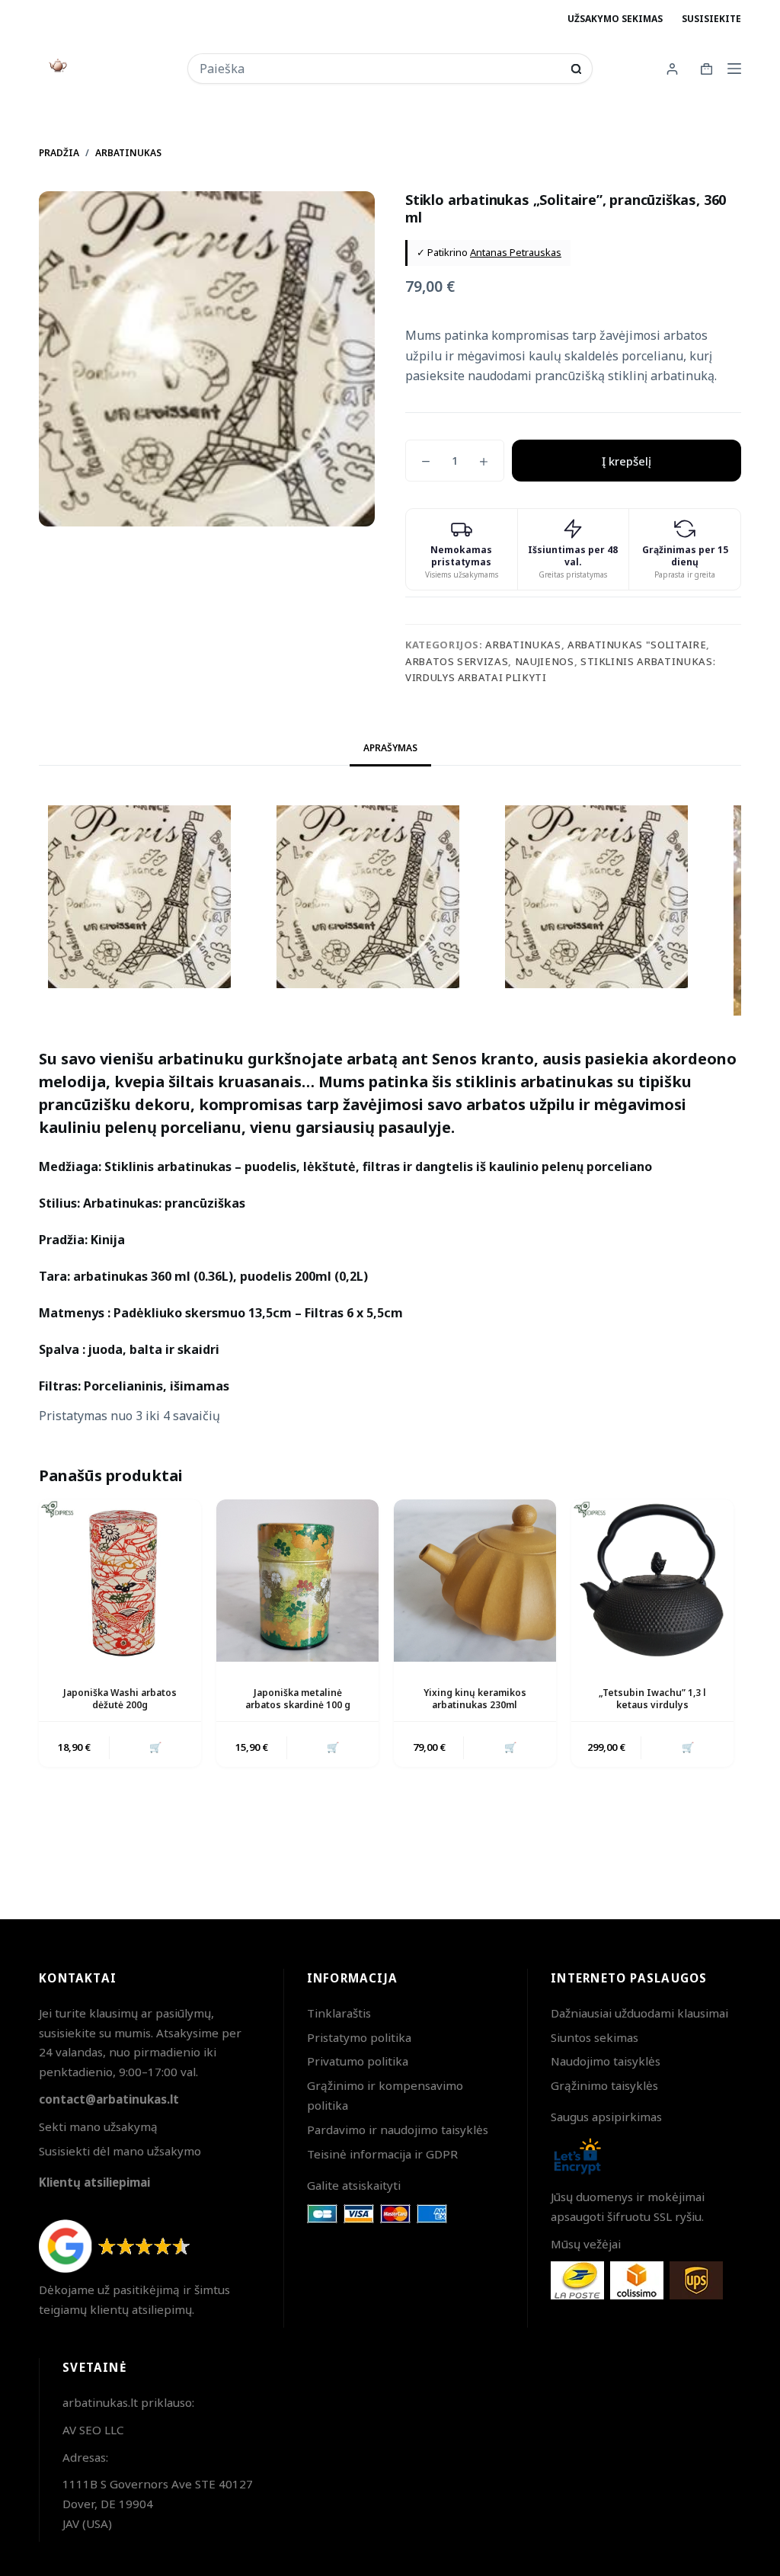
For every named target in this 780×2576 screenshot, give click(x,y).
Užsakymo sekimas (615, 19)
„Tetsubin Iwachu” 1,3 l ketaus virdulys (652, 1699)
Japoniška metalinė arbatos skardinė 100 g (298, 1699)
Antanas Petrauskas (516, 252)
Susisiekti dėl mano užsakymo (120, 2151)
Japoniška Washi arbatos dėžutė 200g (120, 1699)
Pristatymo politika (359, 2037)
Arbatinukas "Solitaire (637, 645)
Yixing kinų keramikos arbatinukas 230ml (475, 1699)
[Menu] (734, 69)
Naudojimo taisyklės (606, 2061)
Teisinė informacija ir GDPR (382, 2154)
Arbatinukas (523, 645)
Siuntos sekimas (595, 2037)
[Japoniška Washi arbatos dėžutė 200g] (120, 1581)
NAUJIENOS (545, 661)
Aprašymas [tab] (390, 748)
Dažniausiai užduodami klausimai (639, 2013)
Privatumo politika (358, 2061)
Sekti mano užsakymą (98, 2126)
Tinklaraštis (339, 2013)
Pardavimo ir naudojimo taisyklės (398, 2130)
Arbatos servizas (457, 661)
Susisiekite (711, 19)
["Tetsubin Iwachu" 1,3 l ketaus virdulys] (652, 1581)
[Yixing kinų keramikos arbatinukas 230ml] (475, 1581)
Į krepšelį (627, 461)
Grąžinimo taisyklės (604, 2085)
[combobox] (380, 69)
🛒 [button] (155, 1747)
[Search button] (576, 69)
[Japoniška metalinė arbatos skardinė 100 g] (297, 1581)
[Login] (672, 69)
